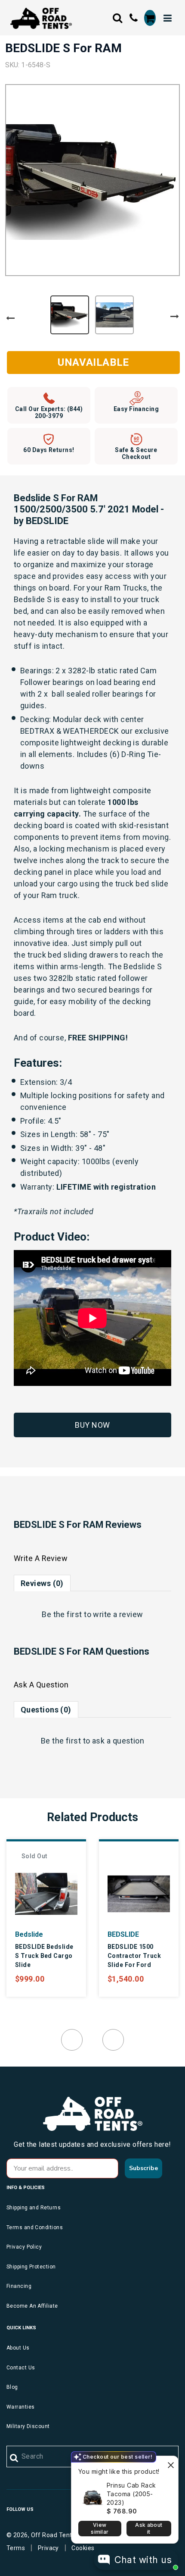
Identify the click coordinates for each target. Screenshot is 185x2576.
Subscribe (143, 2168)
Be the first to (92, 1614)
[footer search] (14, 2458)
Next (175, 317)
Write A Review (41, 1558)
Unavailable (93, 362)
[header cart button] (150, 18)
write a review (118, 1614)
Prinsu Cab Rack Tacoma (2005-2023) (131, 2494)
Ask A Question (41, 1685)
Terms (16, 2548)
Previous (10, 318)
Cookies (83, 2548)
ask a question (118, 1741)
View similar (100, 2528)
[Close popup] (171, 2464)
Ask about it (149, 2528)
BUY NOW (92, 1425)
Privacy (48, 2548)
